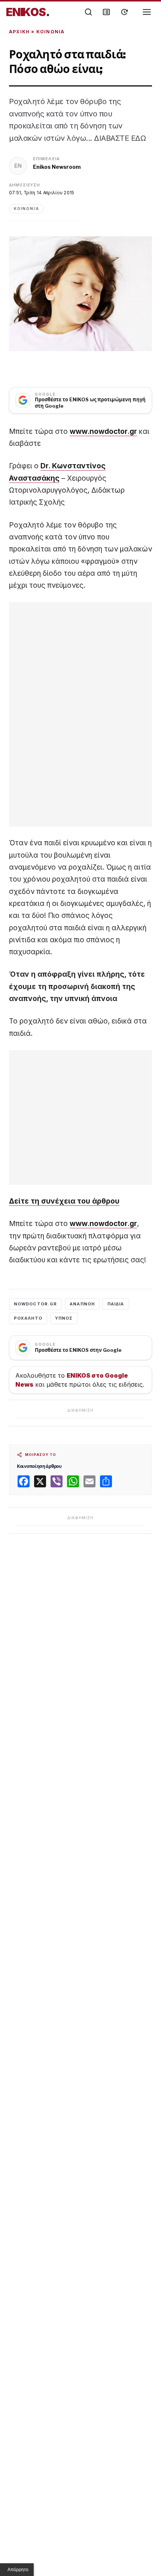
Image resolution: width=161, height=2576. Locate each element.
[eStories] (124, 12)
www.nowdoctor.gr (103, 431)
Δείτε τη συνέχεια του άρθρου (64, 1201)
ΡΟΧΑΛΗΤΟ (28, 1318)
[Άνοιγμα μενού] (147, 12)
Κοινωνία (51, 32)
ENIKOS (28, 12)
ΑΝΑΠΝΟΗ (82, 1304)
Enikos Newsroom (57, 167)
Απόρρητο (18, 2570)
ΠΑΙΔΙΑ (116, 1304)
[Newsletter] (106, 12)
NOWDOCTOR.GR (35, 1304)
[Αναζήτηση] (88, 12)
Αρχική (19, 32)
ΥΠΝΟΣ (64, 1318)
